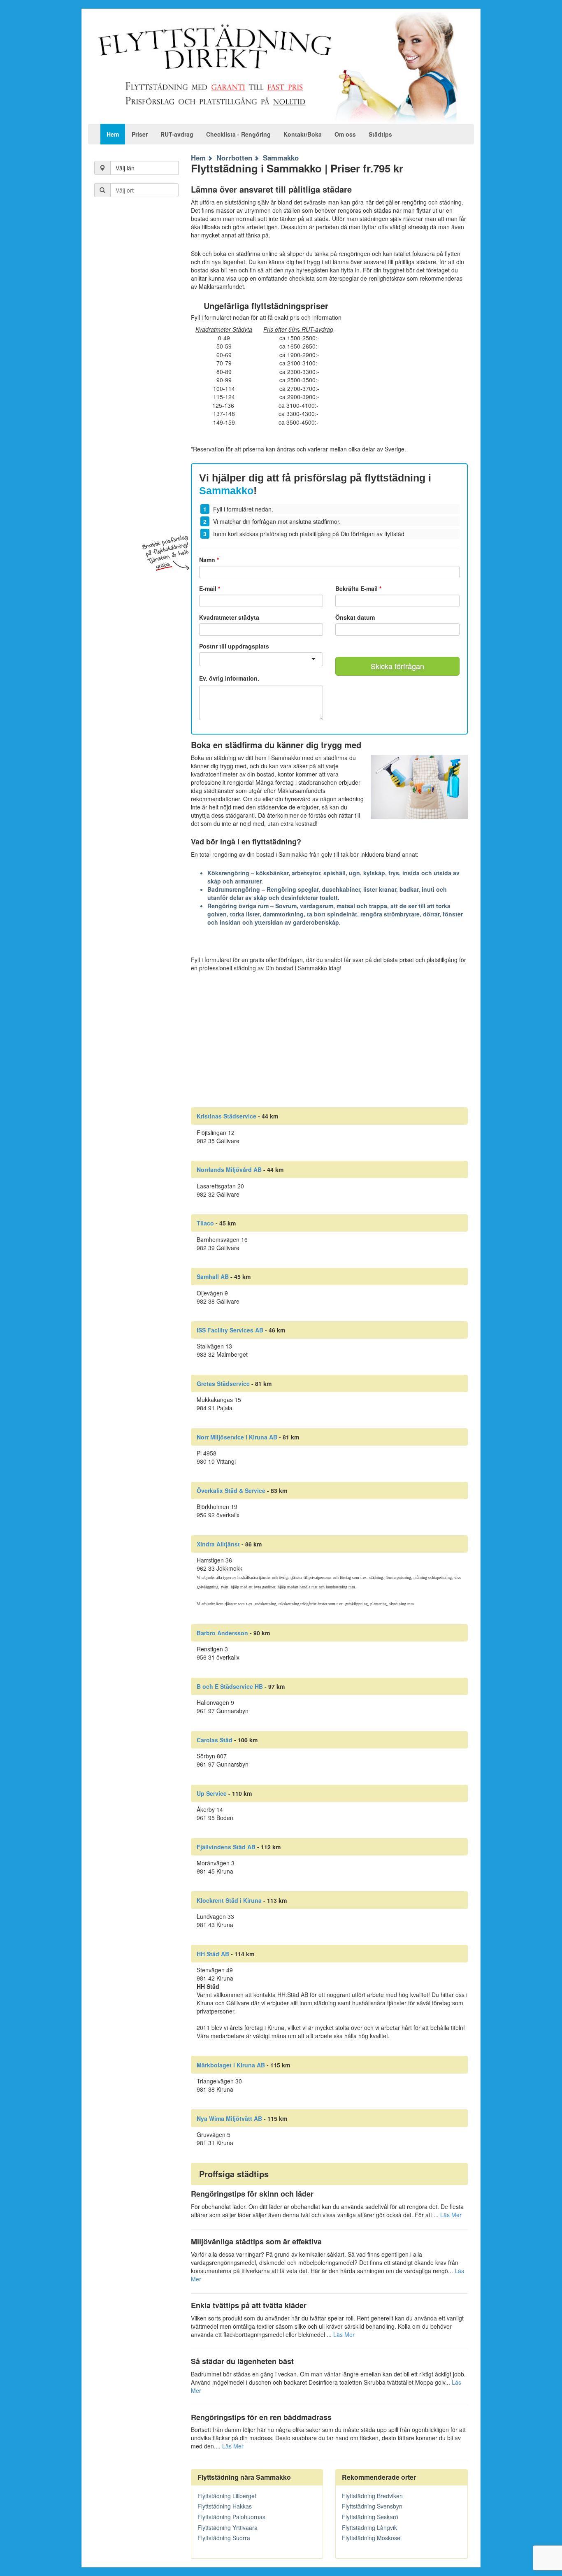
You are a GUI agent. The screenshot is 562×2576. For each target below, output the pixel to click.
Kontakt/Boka (303, 134)
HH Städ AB (213, 1954)
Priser (140, 134)
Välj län (125, 168)
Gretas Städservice (223, 1383)
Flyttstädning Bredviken (372, 2496)
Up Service (212, 1793)
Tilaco (205, 1223)
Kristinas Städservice (226, 1116)
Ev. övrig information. (229, 678)
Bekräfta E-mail (358, 588)
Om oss (345, 134)
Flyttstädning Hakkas (225, 2506)
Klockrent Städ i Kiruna (229, 1900)
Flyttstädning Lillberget (227, 2496)
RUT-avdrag (177, 134)
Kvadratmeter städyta (229, 617)
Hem (113, 134)
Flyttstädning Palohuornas (231, 2517)
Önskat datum (355, 617)
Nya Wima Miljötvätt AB (229, 2118)
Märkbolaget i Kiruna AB (231, 2065)
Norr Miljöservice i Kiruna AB (237, 1437)
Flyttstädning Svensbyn (372, 2506)
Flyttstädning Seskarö (370, 2517)
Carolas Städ (215, 1740)
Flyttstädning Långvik (369, 2527)
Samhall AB (213, 1276)
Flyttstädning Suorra (224, 2538)
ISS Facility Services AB (230, 1330)
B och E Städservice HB (230, 1686)
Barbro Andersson (222, 1633)
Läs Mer (451, 2215)
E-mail (210, 588)
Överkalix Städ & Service (231, 1490)
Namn (209, 560)
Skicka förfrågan (397, 666)
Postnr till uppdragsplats (234, 646)
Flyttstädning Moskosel (372, 2538)
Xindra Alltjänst (218, 1544)
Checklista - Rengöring (238, 134)
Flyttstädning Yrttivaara (228, 2527)
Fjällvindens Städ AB (226, 1847)
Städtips (380, 134)
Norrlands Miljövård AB (229, 1169)
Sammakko (281, 158)
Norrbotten (234, 158)
